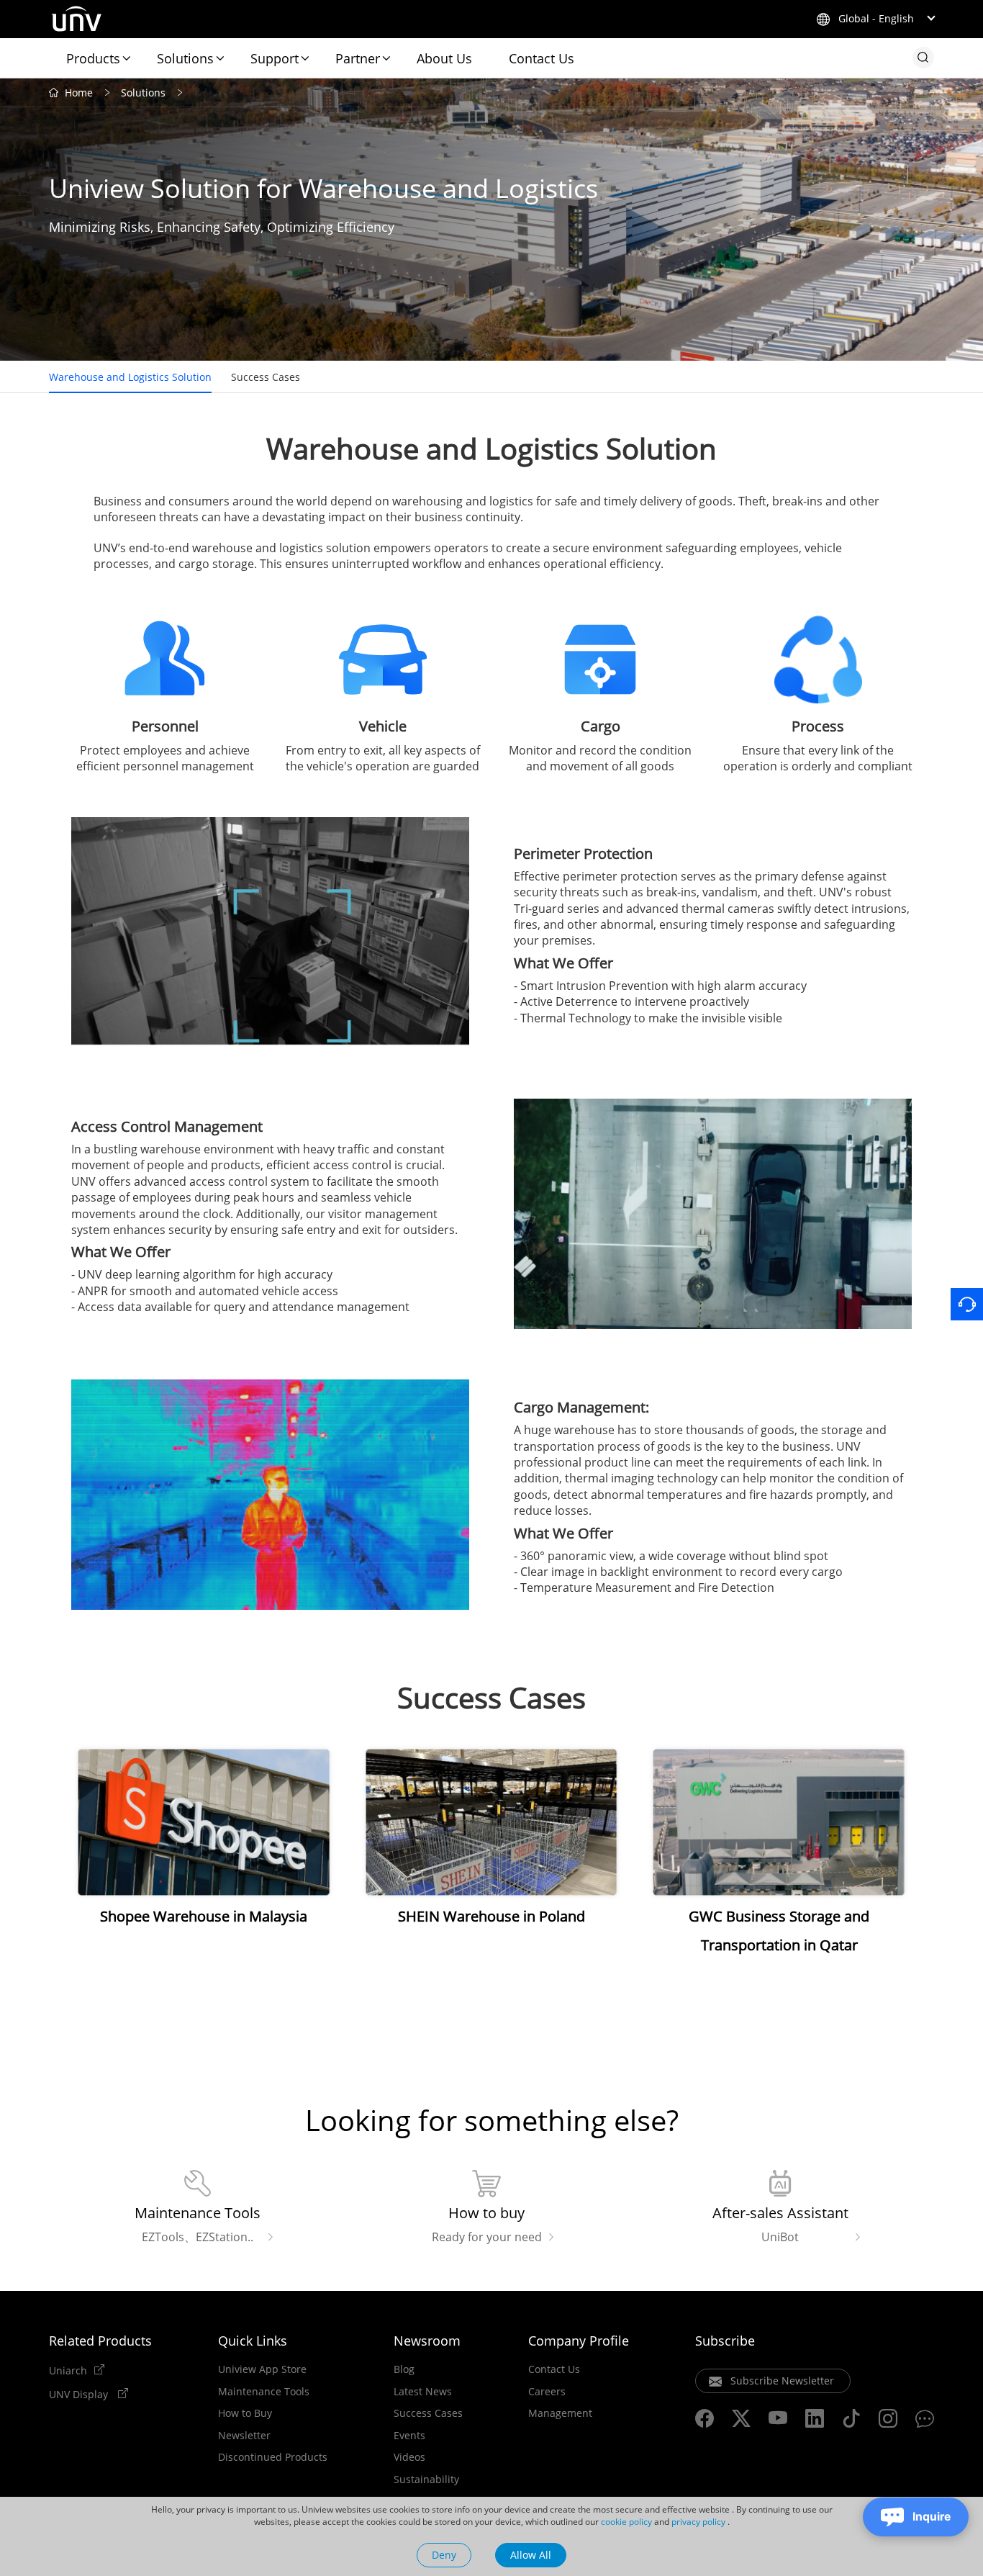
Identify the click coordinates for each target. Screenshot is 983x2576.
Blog (404, 2369)
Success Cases (266, 377)
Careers (547, 2392)
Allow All (531, 2555)
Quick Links (253, 2341)
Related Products (100, 2341)
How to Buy (245, 2413)
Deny (444, 2555)
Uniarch (68, 2370)
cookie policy (626, 2522)
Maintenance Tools (264, 2392)
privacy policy (698, 2522)
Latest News (423, 2392)
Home (79, 93)
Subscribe (725, 2341)
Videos (409, 2457)
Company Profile (579, 2341)
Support (275, 58)
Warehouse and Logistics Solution (130, 377)
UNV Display (80, 2394)
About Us (444, 58)
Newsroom (427, 2341)
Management (560, 2413)
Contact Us (542, 58)
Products (93, 58)
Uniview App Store (262, 2369)
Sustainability (426, 2480)
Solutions (185, 58)
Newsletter (244, 2436)
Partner (358, 58)
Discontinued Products (273, 2457)
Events (409, 2436)
